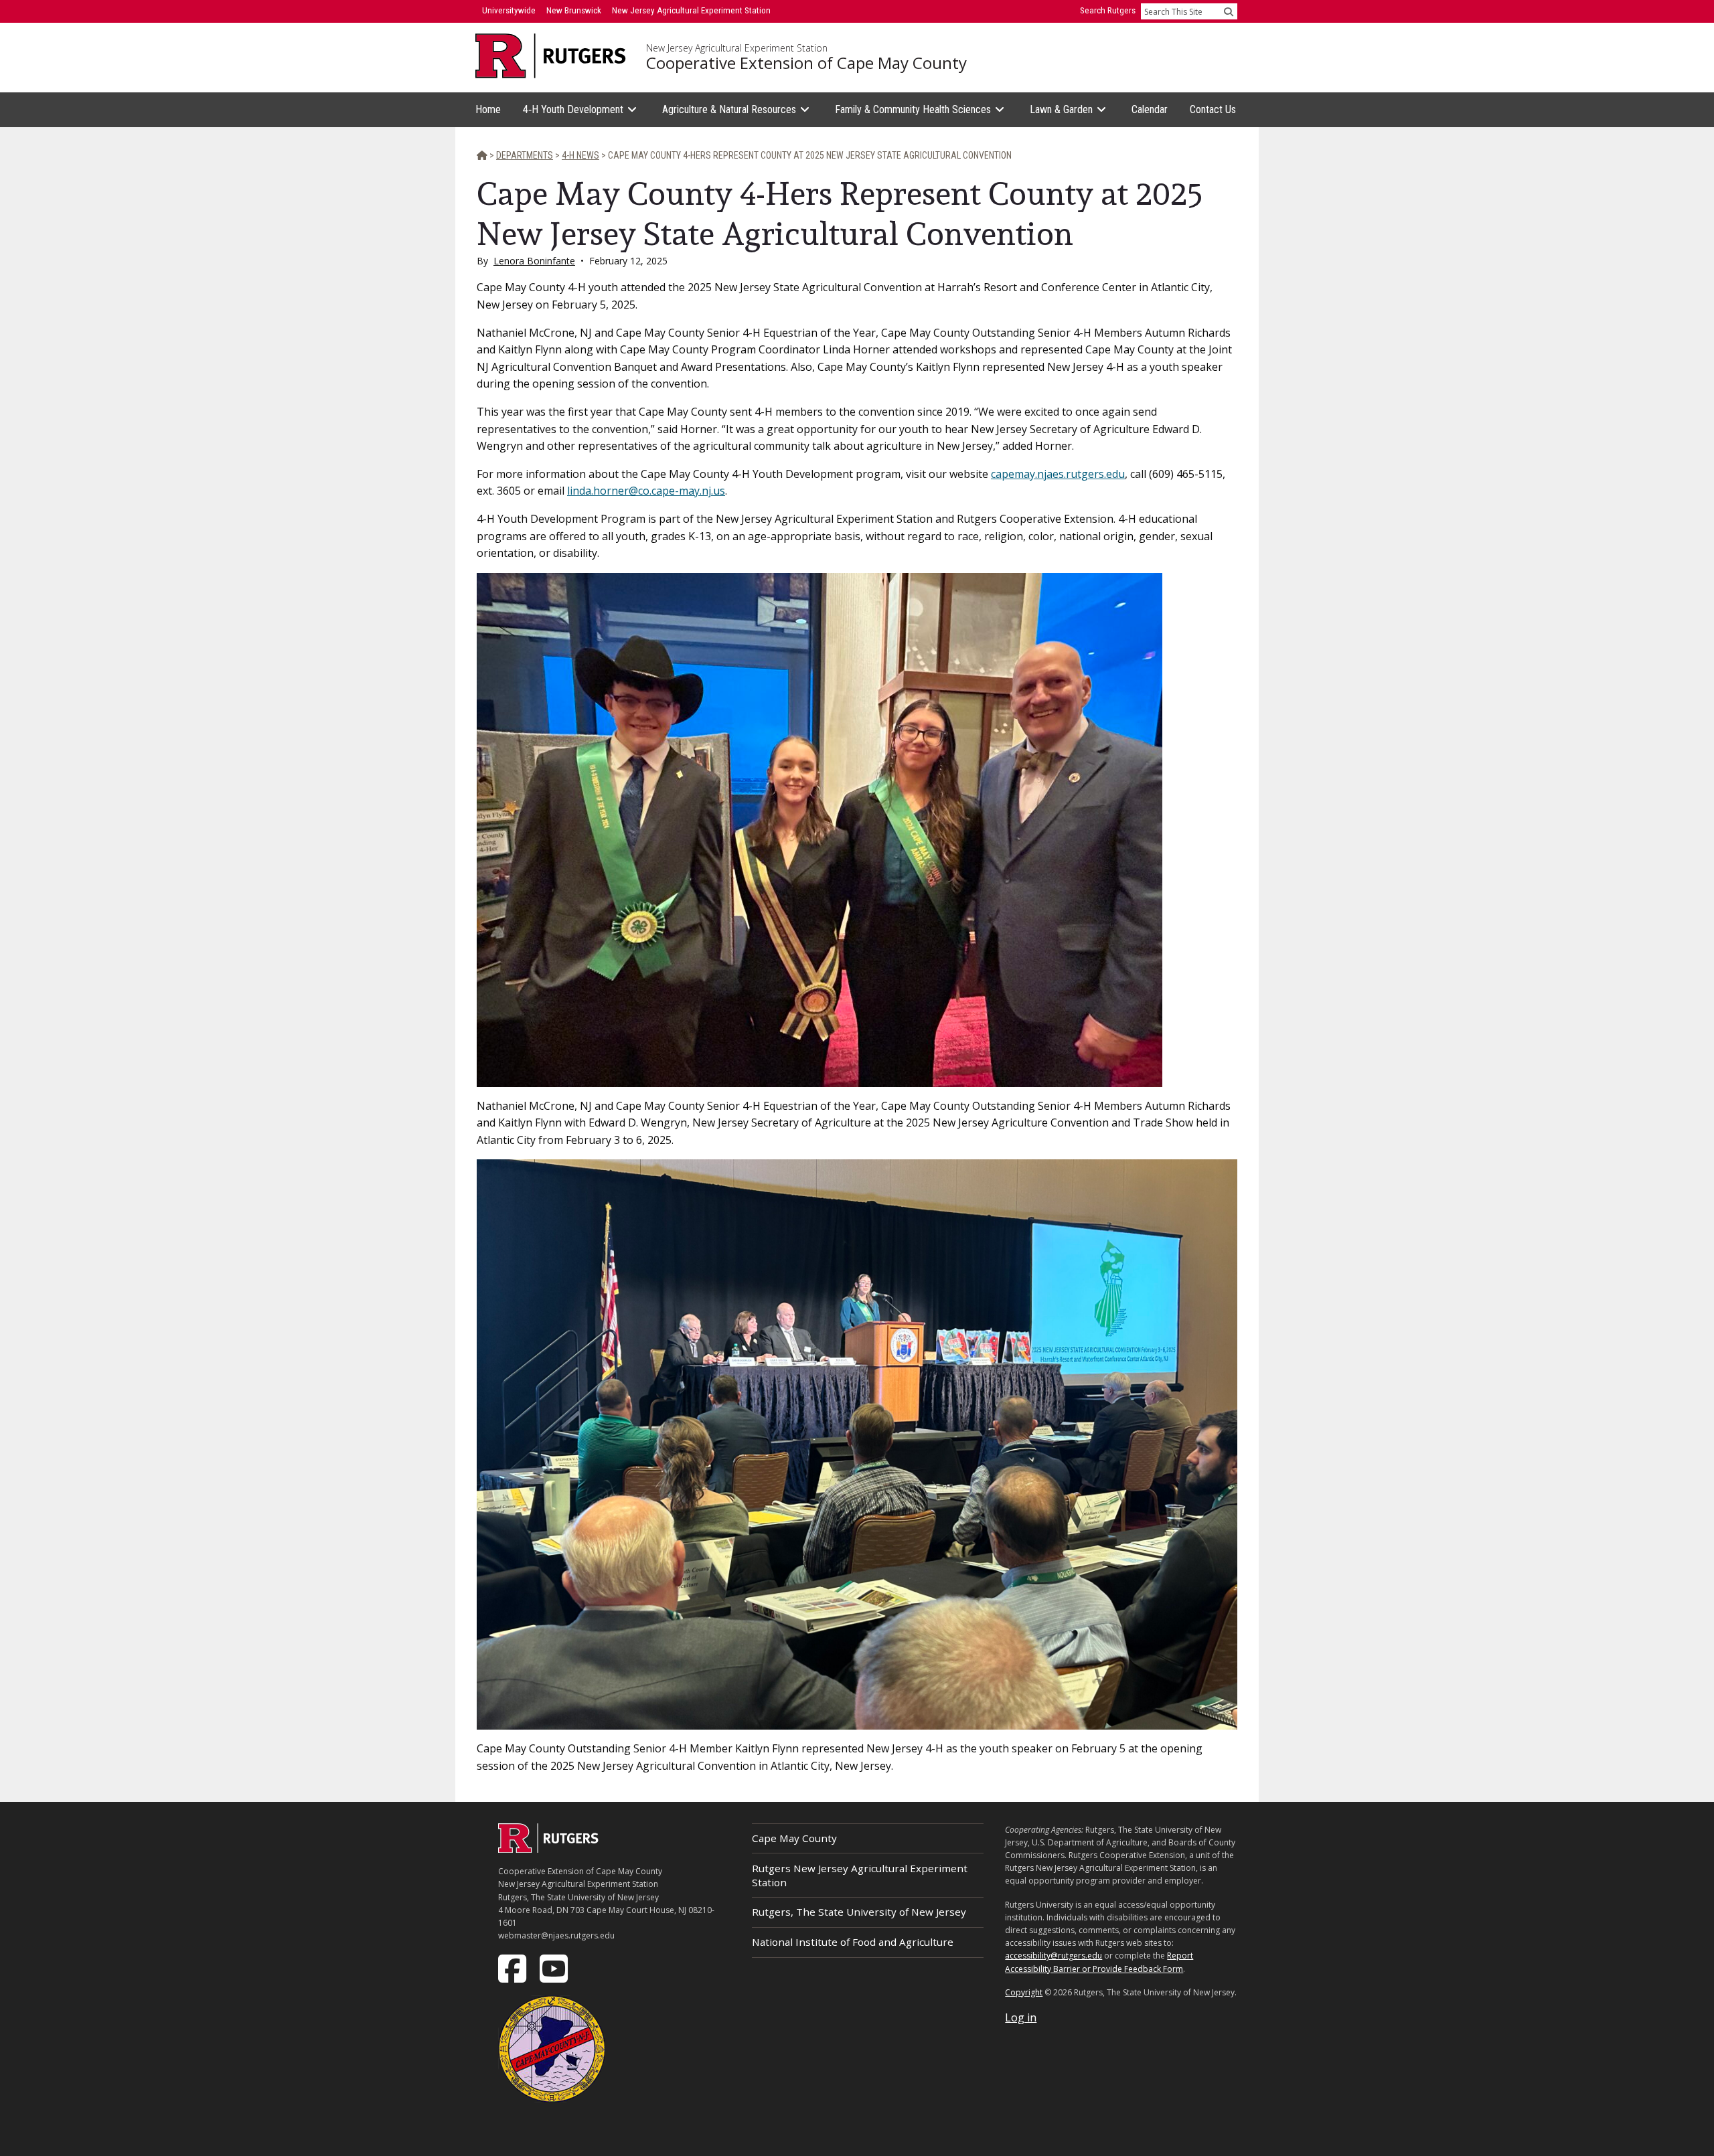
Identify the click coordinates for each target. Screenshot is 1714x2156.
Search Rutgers (1108, 10)
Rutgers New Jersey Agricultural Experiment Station (860, 1875)
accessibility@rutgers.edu (1054, 1956)
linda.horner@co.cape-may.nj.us (646, 491)
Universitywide (509, 10)
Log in (1021, 2017)
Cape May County (794, 1838)
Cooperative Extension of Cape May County (806, 63)
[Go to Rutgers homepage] (548, 1849)
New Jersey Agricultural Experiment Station (737, 48)
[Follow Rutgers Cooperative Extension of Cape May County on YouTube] (555, 1968)
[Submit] (1229, 11)
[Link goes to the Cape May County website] (552, 2048)
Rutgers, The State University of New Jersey (859, 1912)
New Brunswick (574, 10)
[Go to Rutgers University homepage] (551, 56)
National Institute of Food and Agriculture (853, 1942)
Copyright (1024, 1992)
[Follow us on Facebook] (514, 1968)
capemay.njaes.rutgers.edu (1058, 474)
